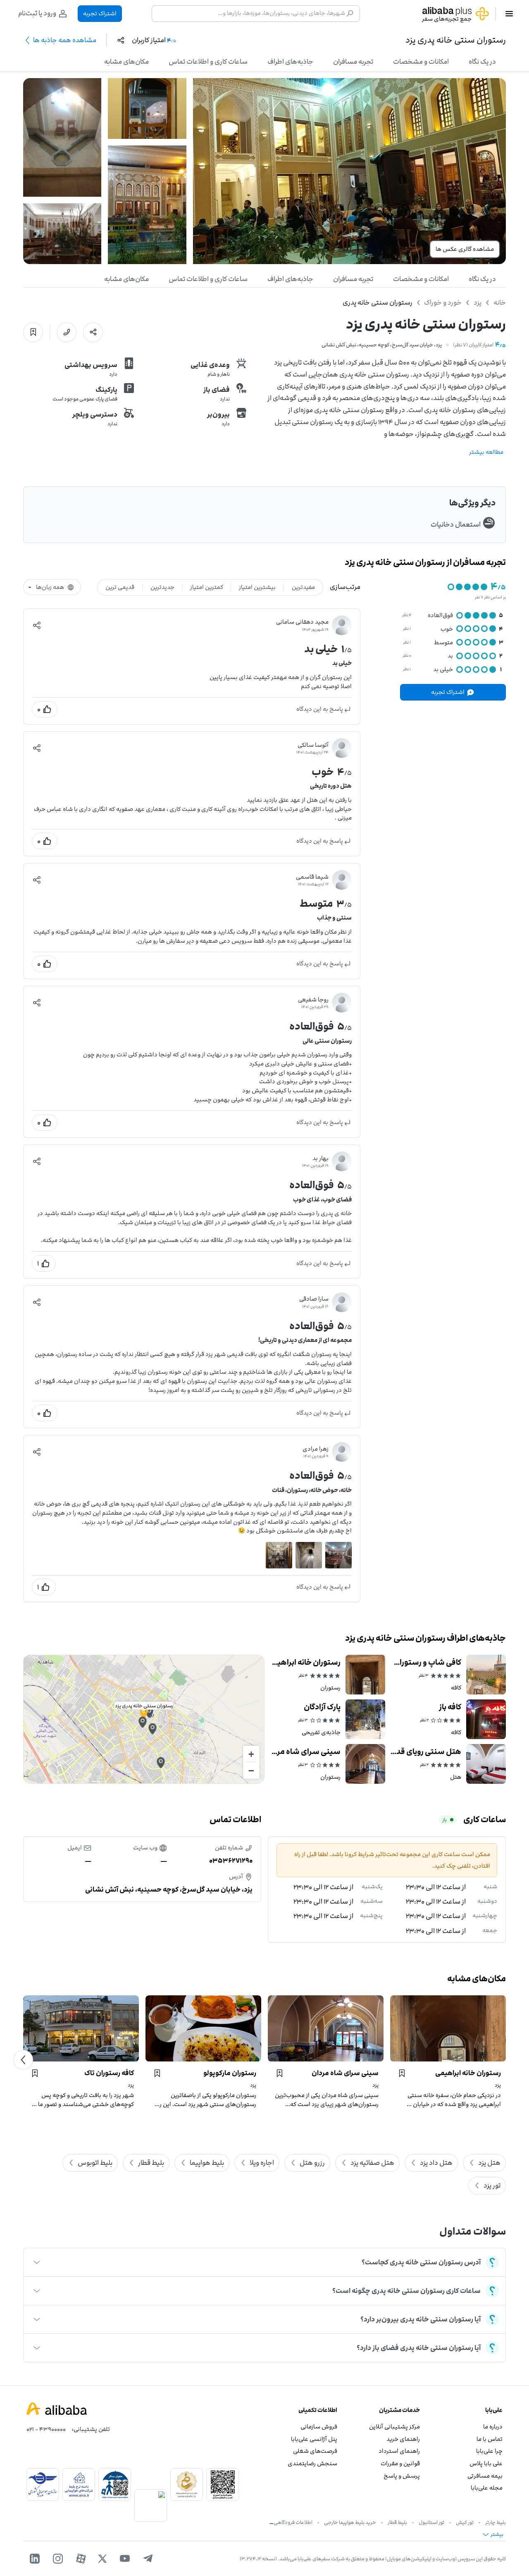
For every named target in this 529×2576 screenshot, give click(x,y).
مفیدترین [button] (303, 587)
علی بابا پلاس (486, 2463)
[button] (37, 625)
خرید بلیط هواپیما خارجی (350, 2522)
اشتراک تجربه (100, 13)
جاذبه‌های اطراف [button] (290, 62)
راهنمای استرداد (399, 2451)
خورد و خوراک (443, 303)
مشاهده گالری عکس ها (465, 249)
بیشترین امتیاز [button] (257, 587)
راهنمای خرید (403, 2439)
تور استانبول (431, 2522)
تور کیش (465, 2522)
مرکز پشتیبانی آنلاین (394, 2427)
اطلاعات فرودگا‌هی (293, 2522)
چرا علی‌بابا (489, 2451)
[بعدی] (23, 2060)
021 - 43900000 (46, 2429)
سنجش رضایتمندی (312, 2463)
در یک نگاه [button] (482, 62)
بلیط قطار (397, 2522)
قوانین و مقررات (400, 2463)
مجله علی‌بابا (487, 2488)
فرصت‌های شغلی (315, 2451)
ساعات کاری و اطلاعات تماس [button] (208, 62)
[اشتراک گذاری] (93, 332)
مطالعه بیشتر (486, 452)
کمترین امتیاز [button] (207, 587)
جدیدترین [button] (162, 587)
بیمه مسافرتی (485, 2476)
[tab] (482, 62)
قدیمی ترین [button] (120, 587)
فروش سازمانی (319, 2427)
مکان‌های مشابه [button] (126, 62)
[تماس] (67, 332)
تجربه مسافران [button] (353, 62)
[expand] (37, 2262)
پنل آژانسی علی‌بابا (314, 2439)
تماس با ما (490, 2439)
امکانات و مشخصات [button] (421, 62)
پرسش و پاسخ (402, 2476)
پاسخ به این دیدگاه (320, 709)
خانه (500, 303)
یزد (478, 303)
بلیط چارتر (496, 2522)
